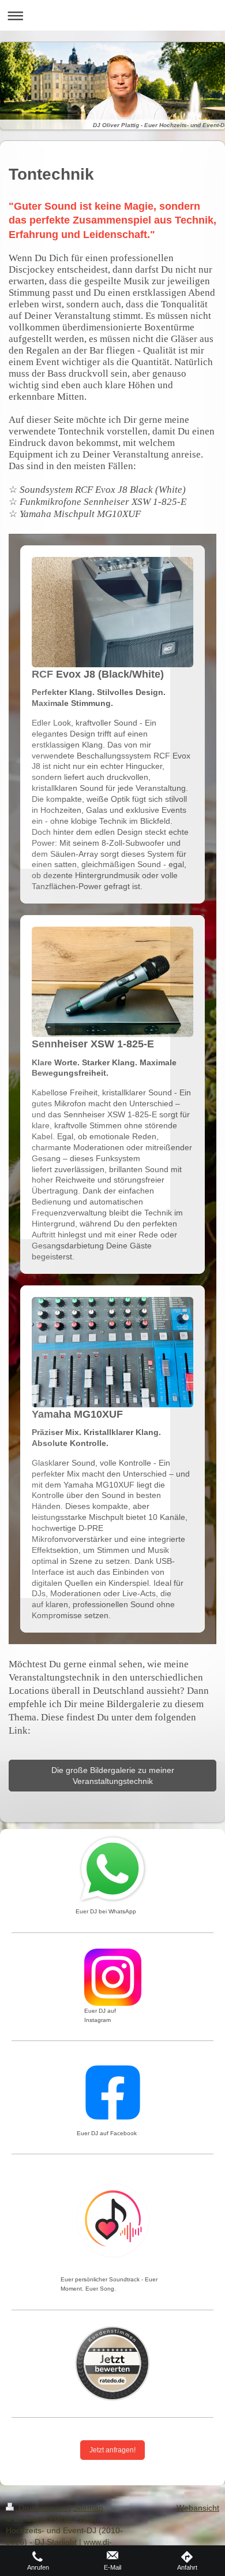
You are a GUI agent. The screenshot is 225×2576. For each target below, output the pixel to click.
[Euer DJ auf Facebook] (113, 2092)
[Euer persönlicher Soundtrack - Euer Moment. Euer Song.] (113, 2222)
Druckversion (42, 2508)
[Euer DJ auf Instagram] (113, 1977)
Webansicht (198, 2508)
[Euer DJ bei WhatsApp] (113, 1869)
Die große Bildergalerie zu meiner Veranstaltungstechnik (113, 1776)
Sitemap (88, 2508)
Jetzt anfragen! (112, 2450)
